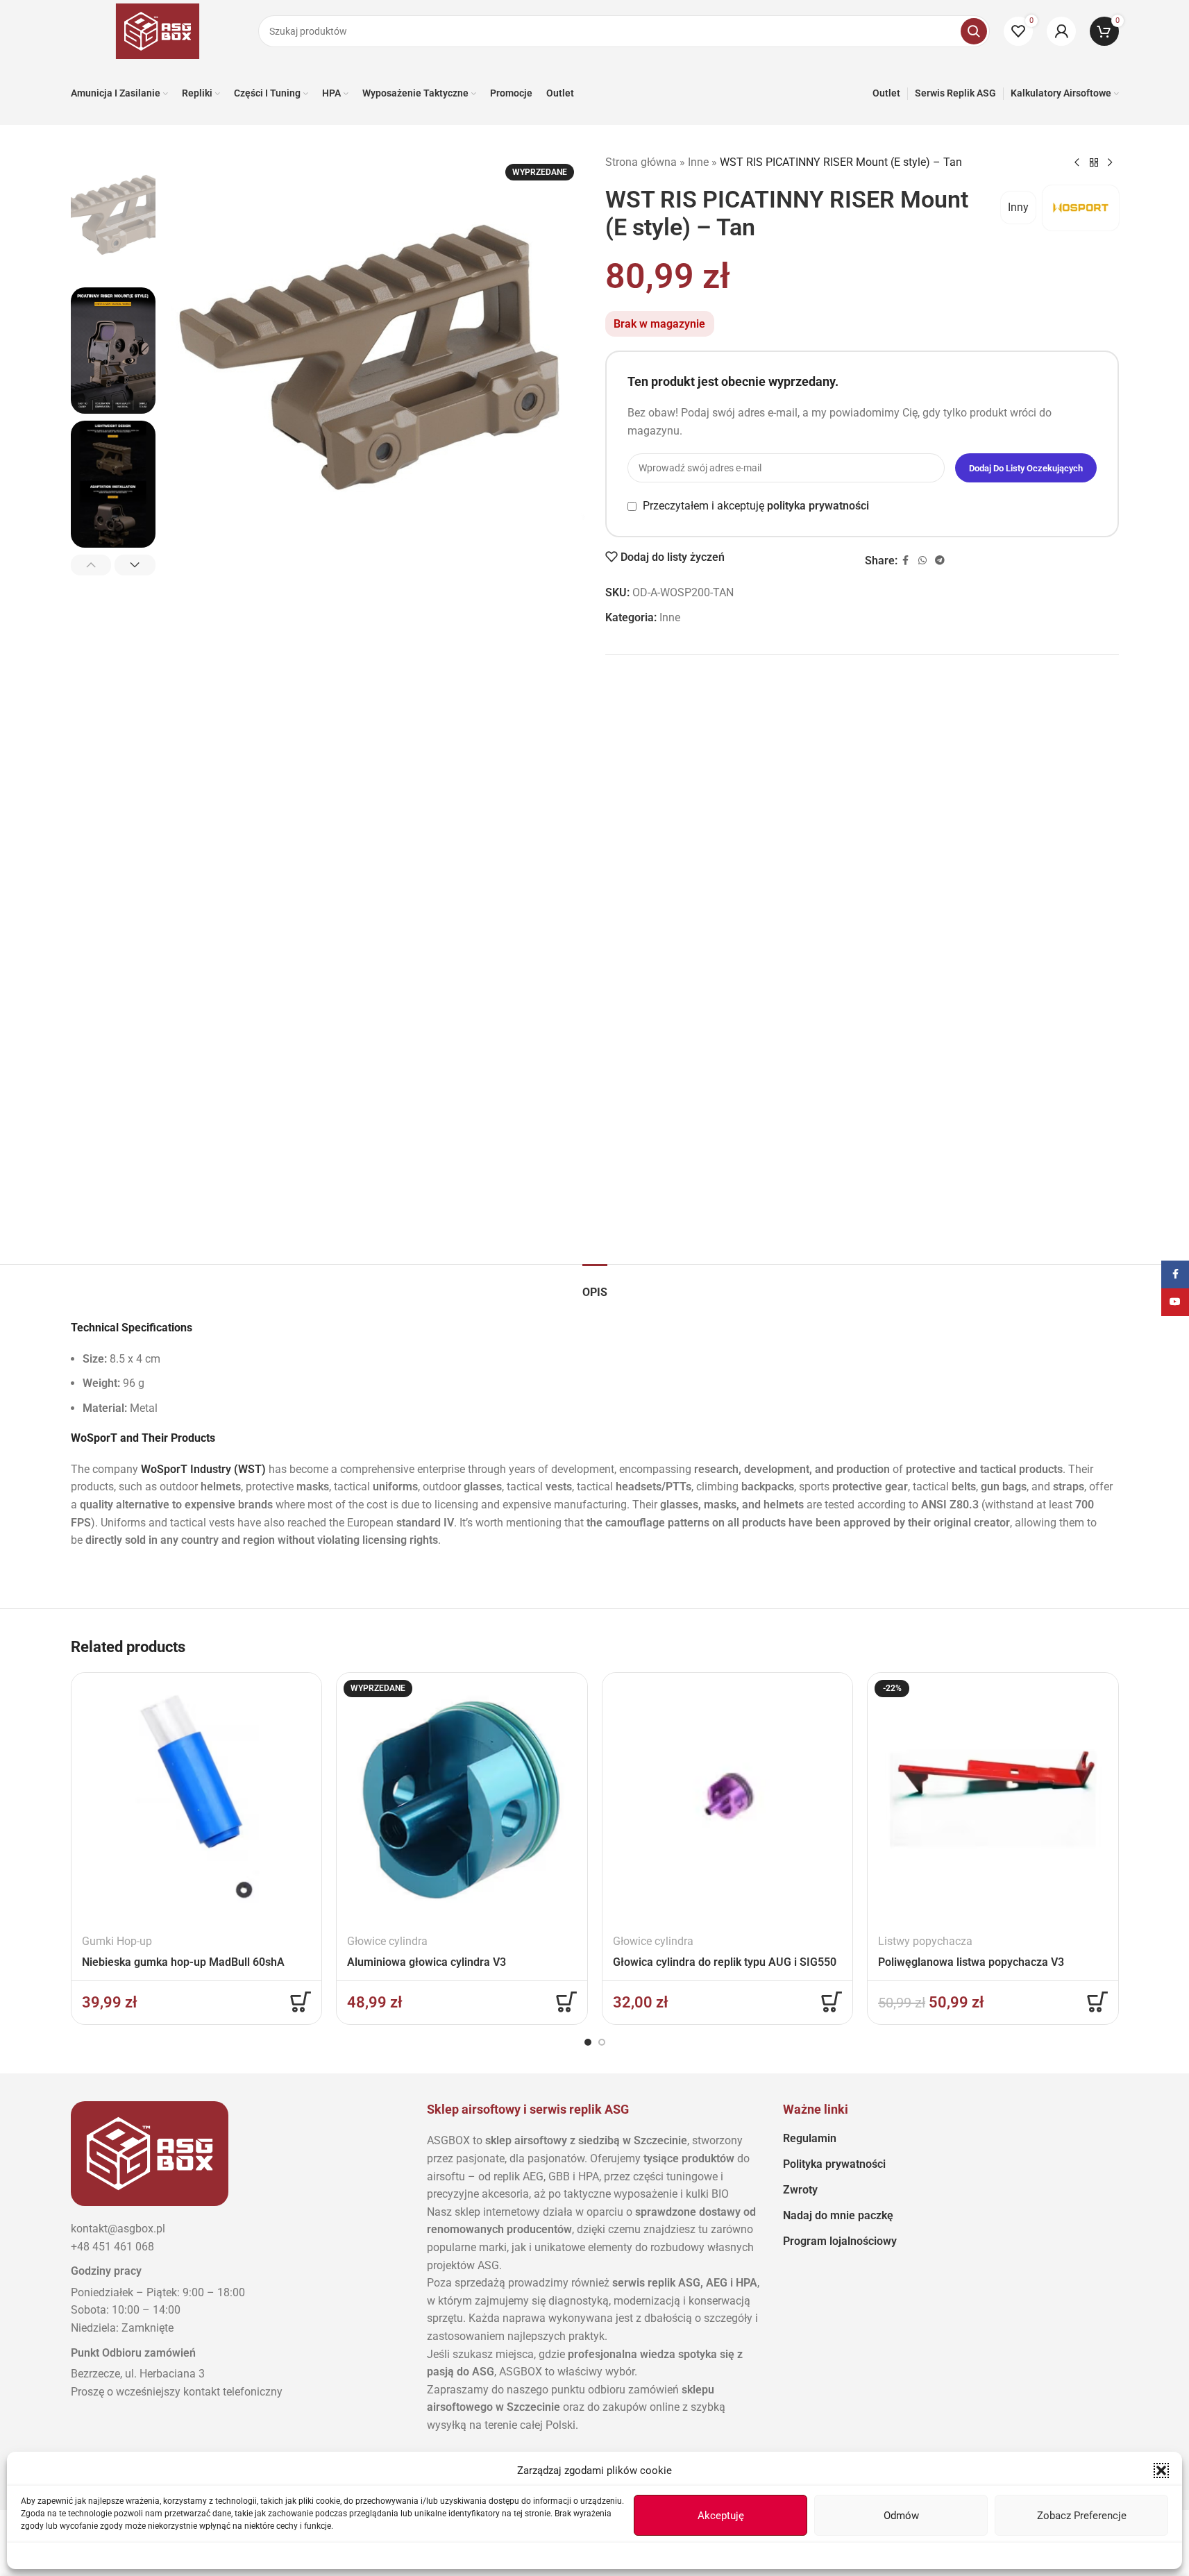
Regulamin (810, 2138)
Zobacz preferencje (1082, 2516)
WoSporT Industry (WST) (203, 1469)
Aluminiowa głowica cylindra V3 (427, 1962)
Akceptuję (721, 2516)
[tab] (595, 1285)
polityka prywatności (818, 506)
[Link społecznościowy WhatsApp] (922, 561)
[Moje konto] (1061, 31)
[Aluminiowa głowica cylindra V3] (462, 1798)
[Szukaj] (974, 31)
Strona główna (641, 162)
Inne (698, 162)
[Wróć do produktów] (1094, 163)
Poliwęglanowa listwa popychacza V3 (971, 1962)
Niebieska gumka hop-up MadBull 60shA (183, 1962)
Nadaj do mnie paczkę (838, 2215)
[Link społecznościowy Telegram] (940, 561)
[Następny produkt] (1111, 163)
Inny (1018, 207)
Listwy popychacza (925, 1941)
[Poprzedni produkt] (1077, 163)
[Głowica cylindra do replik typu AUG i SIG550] (728, 1798)
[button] (1161, 2470)
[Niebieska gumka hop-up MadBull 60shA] (197, 1798)
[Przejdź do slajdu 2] (602, 2042)
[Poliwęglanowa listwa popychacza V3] (993, 1798)
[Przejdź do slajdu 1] (588, 2042)
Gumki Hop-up (117, 1941)
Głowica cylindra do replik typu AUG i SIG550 (725, 1962)
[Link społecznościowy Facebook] (906, 561)
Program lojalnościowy (840, 2241)
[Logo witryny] (158, 30)
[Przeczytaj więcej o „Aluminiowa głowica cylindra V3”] (566, 2002)
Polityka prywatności (834, 2164)
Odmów (901, 2516)
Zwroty (800, 2190)
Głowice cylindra (387, 1941)
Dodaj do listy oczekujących (1026, 468)
